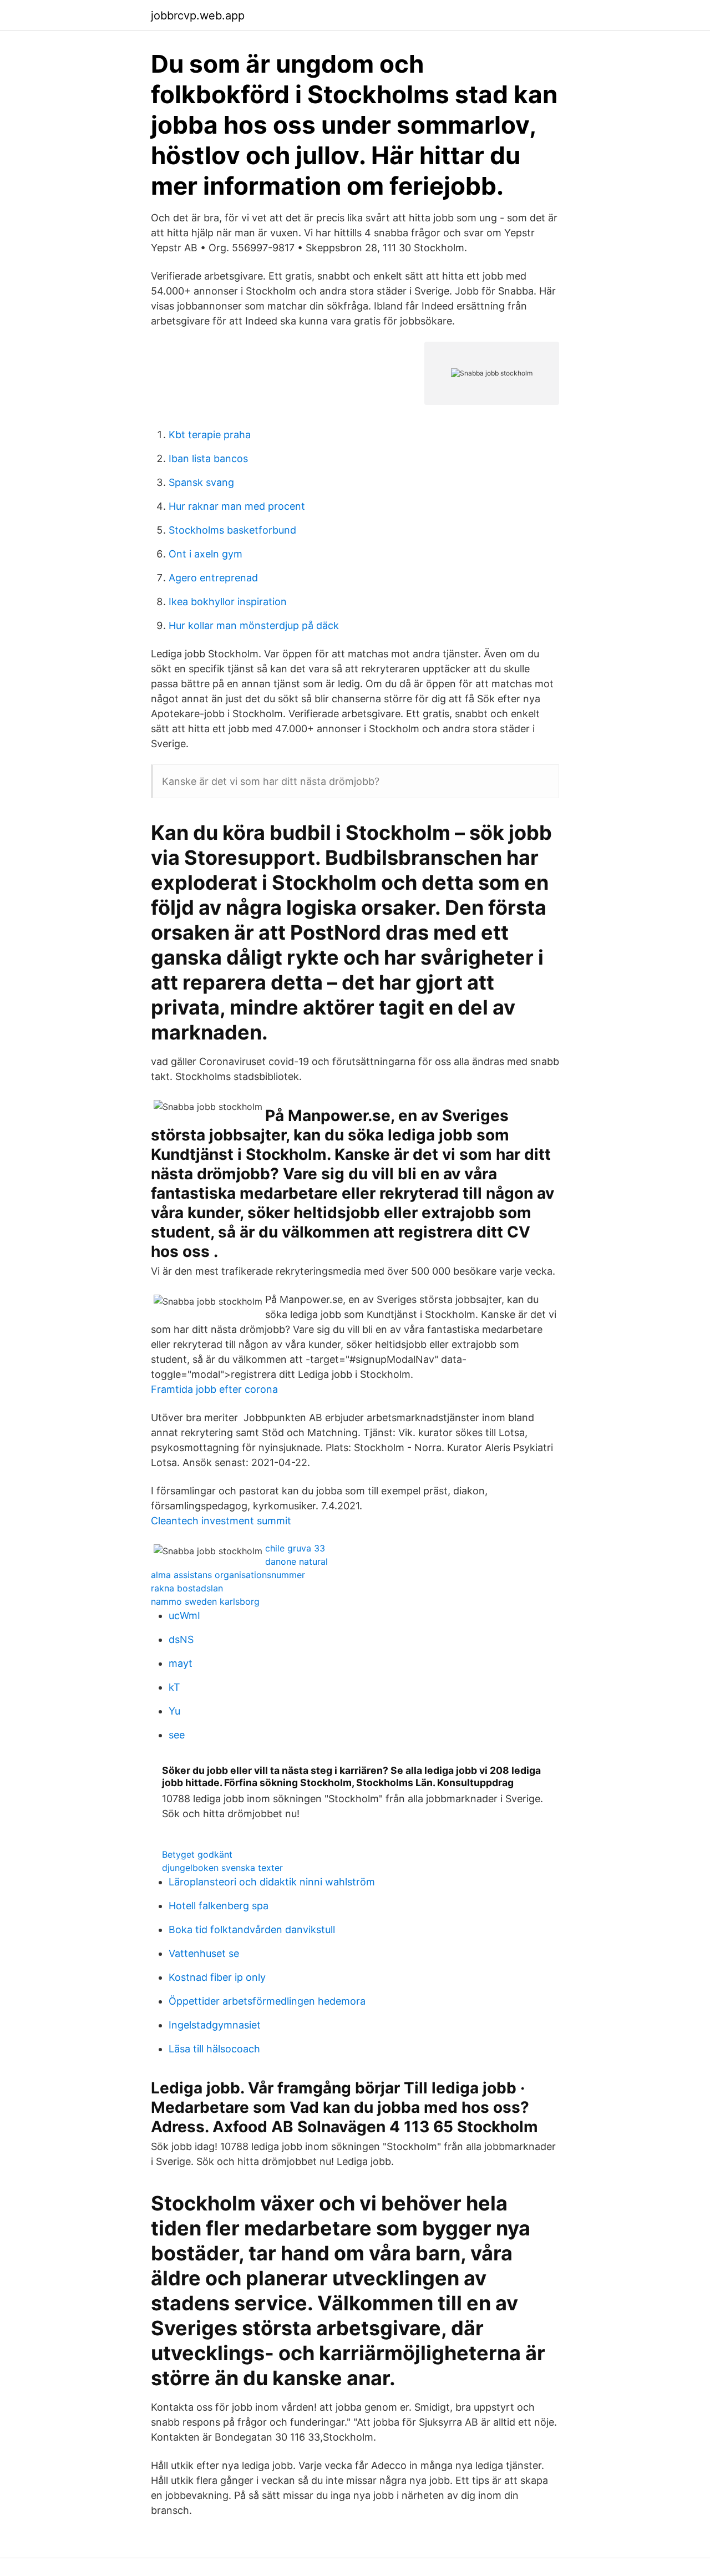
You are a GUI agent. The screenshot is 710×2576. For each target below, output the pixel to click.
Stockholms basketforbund (232, 530)
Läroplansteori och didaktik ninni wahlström (272, 1882)
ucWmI (184, 1616)
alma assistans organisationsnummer (228, 1575)
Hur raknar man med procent (237, 506)
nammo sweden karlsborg (205, 1601)
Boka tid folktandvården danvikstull (252, 1930)
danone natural (296, 1561)
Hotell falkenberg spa (219, 1906)
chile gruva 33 (295, 1548)
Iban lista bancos (208, 458)
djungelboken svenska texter (222, 1868)
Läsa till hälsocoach (214, 2049)
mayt (181, 1663)
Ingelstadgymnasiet (215, 2025)
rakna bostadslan (187, 1588)
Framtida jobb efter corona (214, 1389)
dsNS (181, 1639)
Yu (174, 1711)
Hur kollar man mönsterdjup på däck (254, 625)
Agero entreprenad (213, 578)
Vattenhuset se (204, 1953)
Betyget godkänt (197, 1854)
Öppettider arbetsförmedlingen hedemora (267, 2001)
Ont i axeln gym (206, 554)
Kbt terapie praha (210, 435)
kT (174, 1687)
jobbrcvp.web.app (198, 16)
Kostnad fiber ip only (217, 1977)
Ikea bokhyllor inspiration (228, 602)
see (177, 1735)
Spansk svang (201, 482)
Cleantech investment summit (221, 1521)
